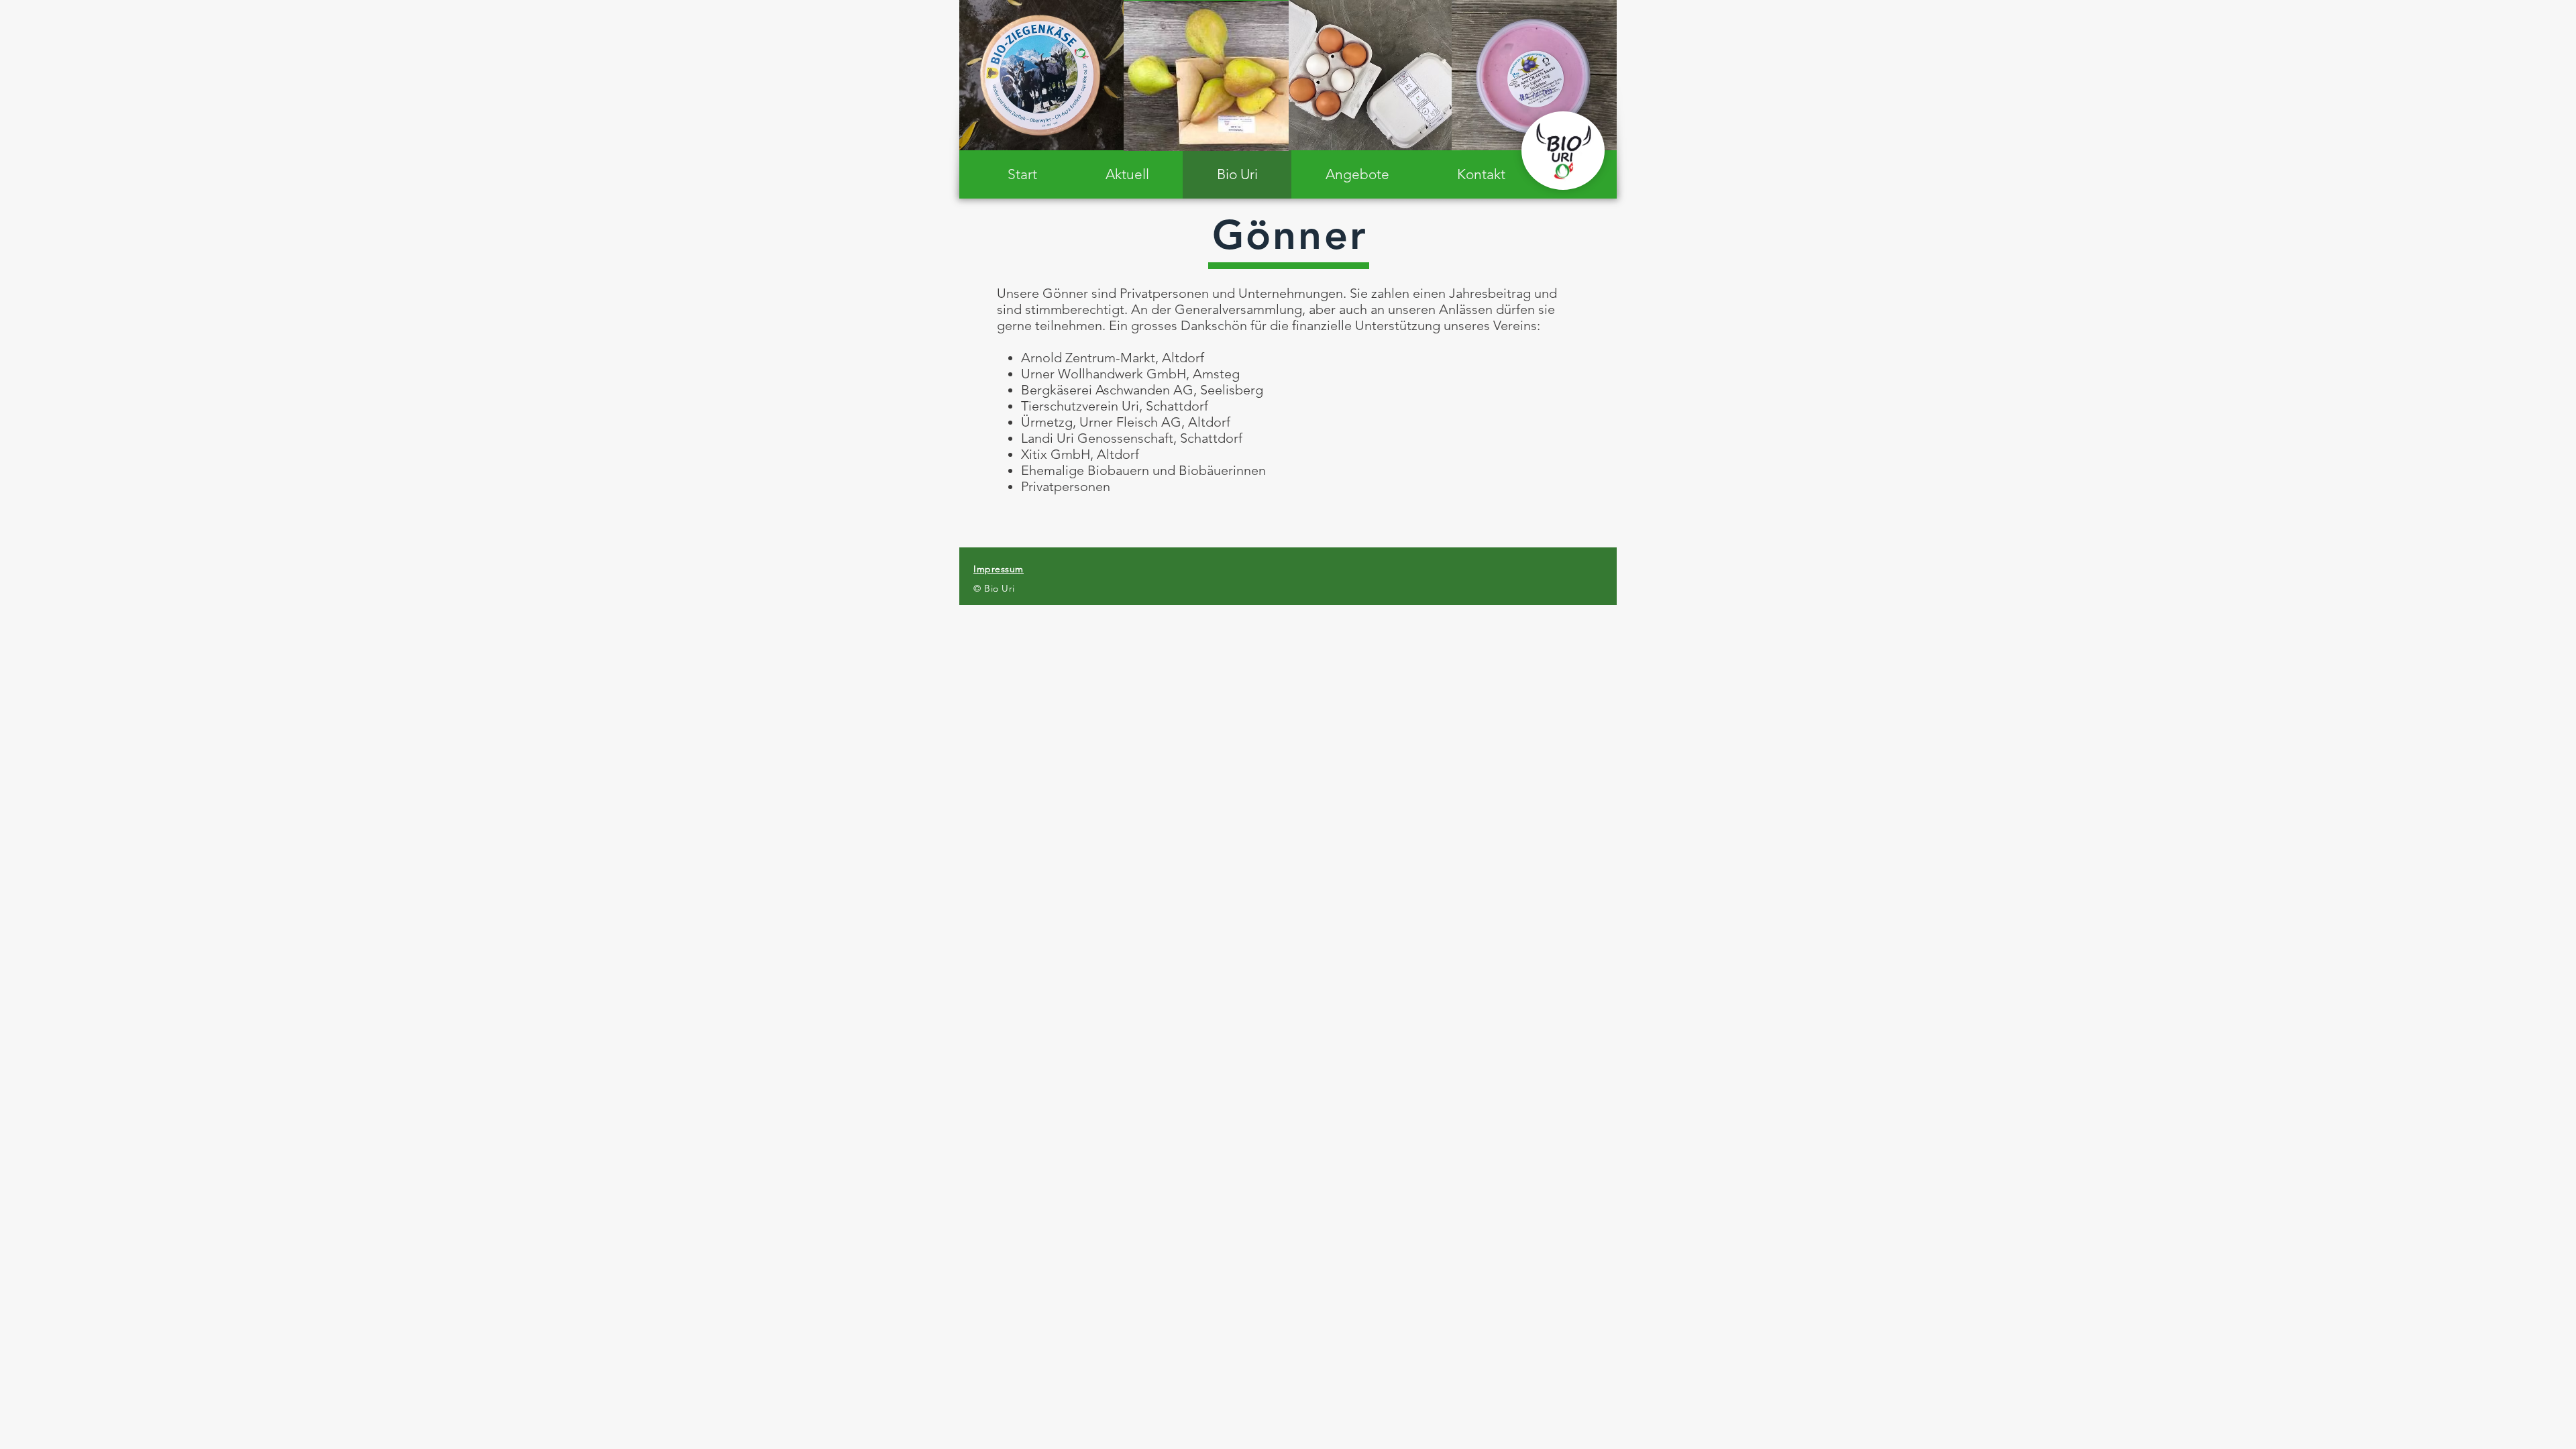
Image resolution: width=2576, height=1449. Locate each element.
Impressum (999, 569)
